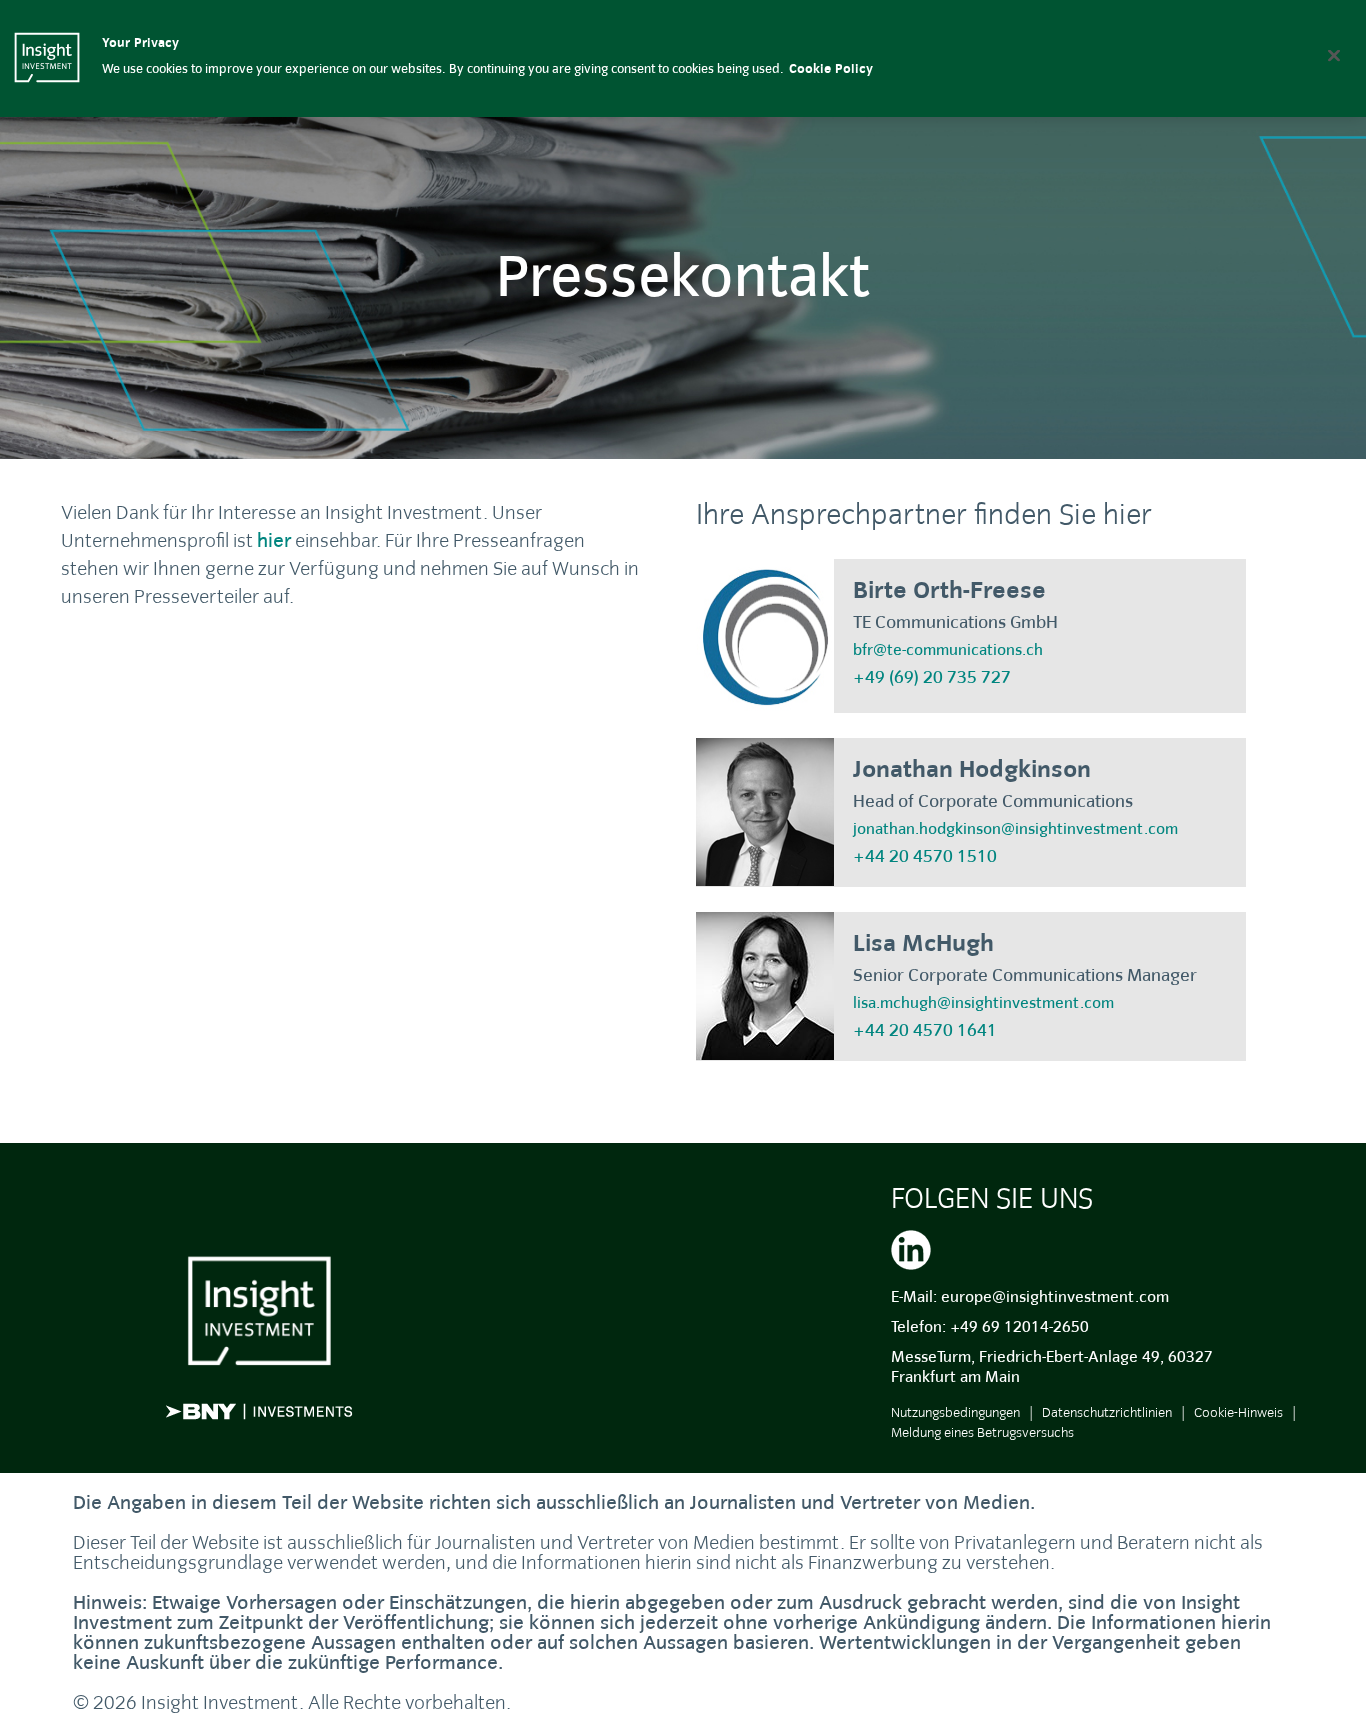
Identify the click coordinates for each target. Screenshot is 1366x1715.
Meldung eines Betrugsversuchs (982, 1432)
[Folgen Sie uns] (911, 1247)
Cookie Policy (831, 69)
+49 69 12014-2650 (1019, 1327)
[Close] (1334, 55)
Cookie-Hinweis (1238, 1412)
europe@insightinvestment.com (1055, 1297)
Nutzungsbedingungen (955, 1412)
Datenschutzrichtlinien (1107, 1412)
